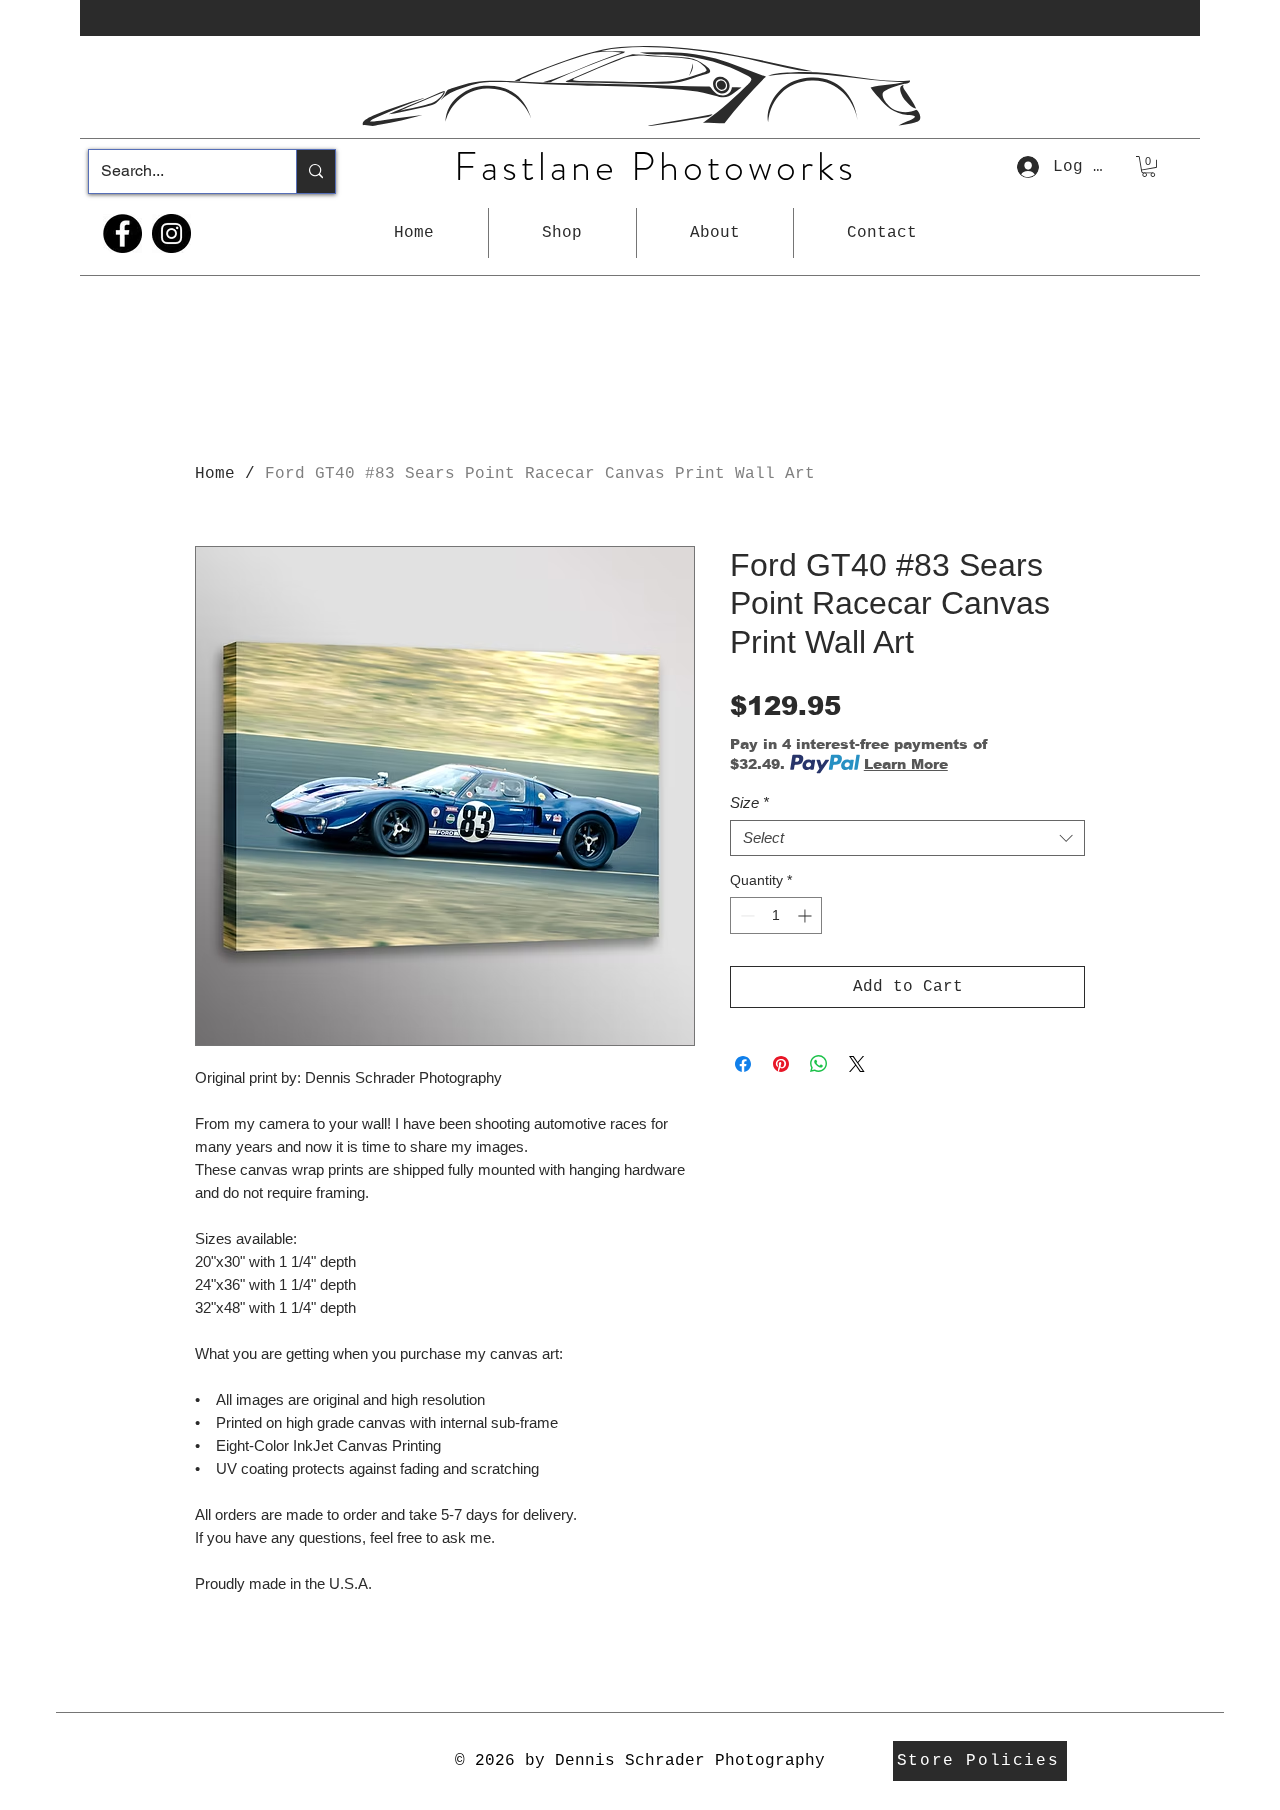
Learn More (906, 764)
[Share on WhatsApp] (819, 1064)
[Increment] (806, 915)
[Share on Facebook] (743, 1064)
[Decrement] (745, 915)
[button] (562, 233)
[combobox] (907, 838)
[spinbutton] (776, 915)
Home (215, 474)
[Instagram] (171, 233)
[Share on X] (857, 1064)
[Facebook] (122, 233)
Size (749, 802)
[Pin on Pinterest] (781, 1064)
